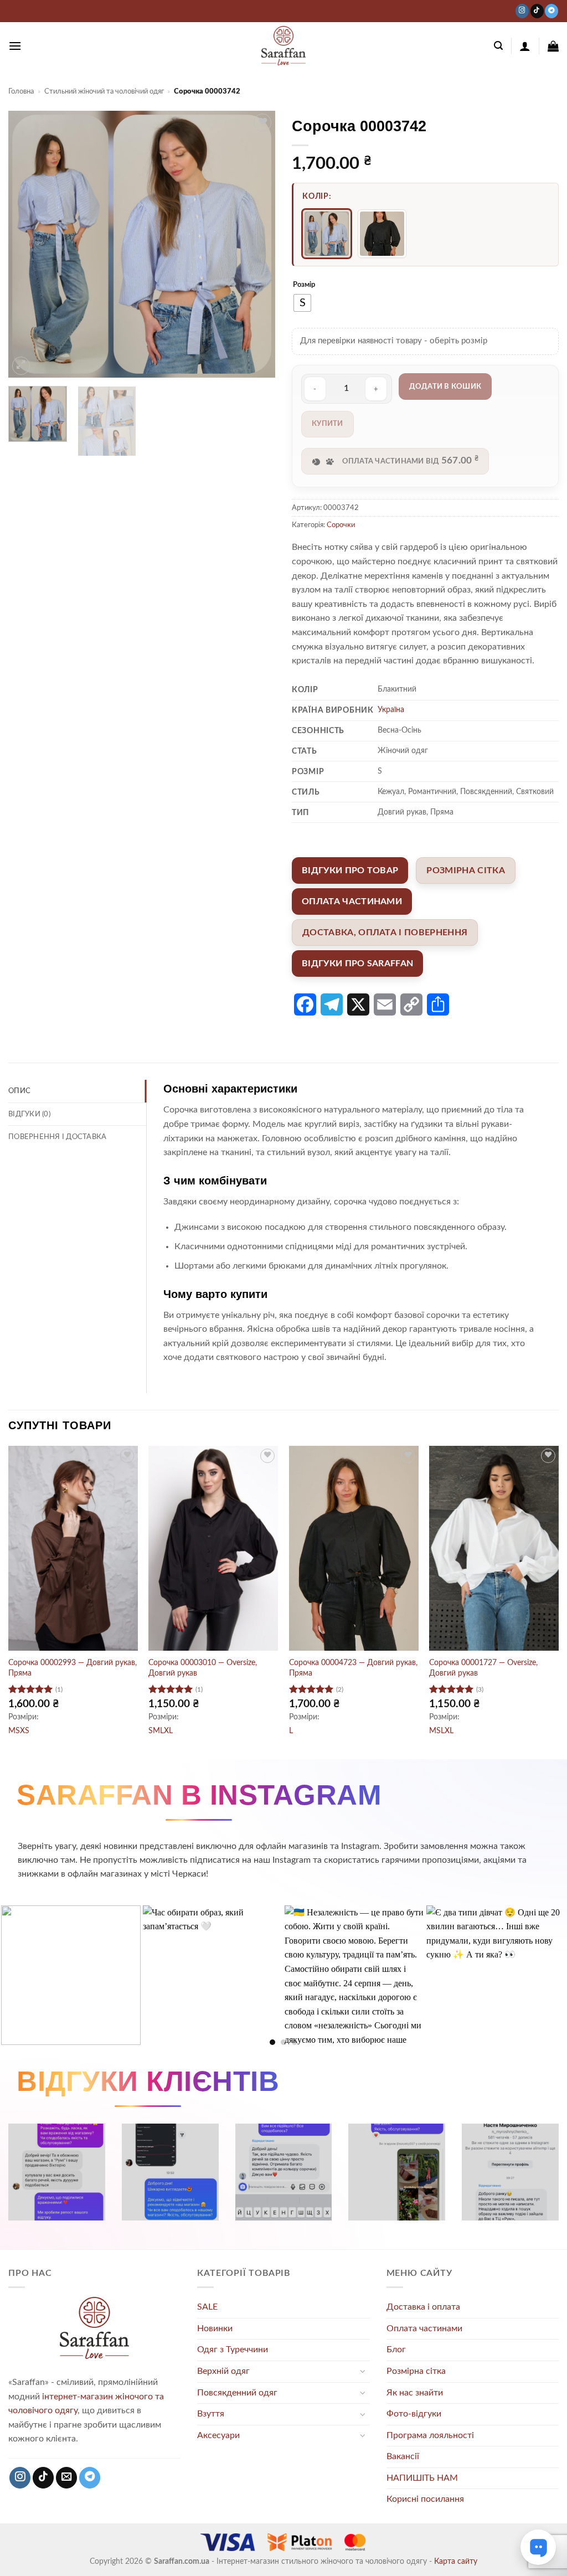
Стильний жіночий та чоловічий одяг (104, 91)
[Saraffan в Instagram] (522, 11)
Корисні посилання (425, 2499)
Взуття (211, 2414)
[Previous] (28, 244)
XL (168, 1731)
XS (25, 1731)
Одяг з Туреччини (233, 2350)
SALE (207, 2307)
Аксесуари (218, 2435)
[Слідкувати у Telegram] (551, 11)
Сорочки (341, 525)
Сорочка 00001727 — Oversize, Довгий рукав (483, 1668)
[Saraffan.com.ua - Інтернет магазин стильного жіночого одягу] (283, 46)
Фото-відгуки (414, 2414)
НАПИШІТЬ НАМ (422, 2478)
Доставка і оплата (423, 2307)
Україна (391, 710)
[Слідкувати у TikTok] (537, 11)
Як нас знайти (415, 2393)
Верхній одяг (223, 2371)
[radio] (302, 303)
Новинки (215, 2328)
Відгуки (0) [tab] (29, 1114)
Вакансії (403, 2456)
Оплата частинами (424, 2328)
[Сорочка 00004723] (382, 234)
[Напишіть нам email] (66, 2478)
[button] (15, 46)
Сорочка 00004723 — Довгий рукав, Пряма (353, 1668)
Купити (328, 424)
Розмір (304, 285)
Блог (396, 2350)
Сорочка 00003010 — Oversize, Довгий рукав (203, 1668)
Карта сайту (456, 2561)
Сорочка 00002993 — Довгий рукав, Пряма (73, 1668)
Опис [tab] (19, 1091)
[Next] (256, 244)
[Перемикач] (363, 2371)
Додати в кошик (445, 387)
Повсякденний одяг (237, 2393)
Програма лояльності (430, 2435)
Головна (21, 91)
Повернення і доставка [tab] (57, 1137)
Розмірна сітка (416, 2371)
